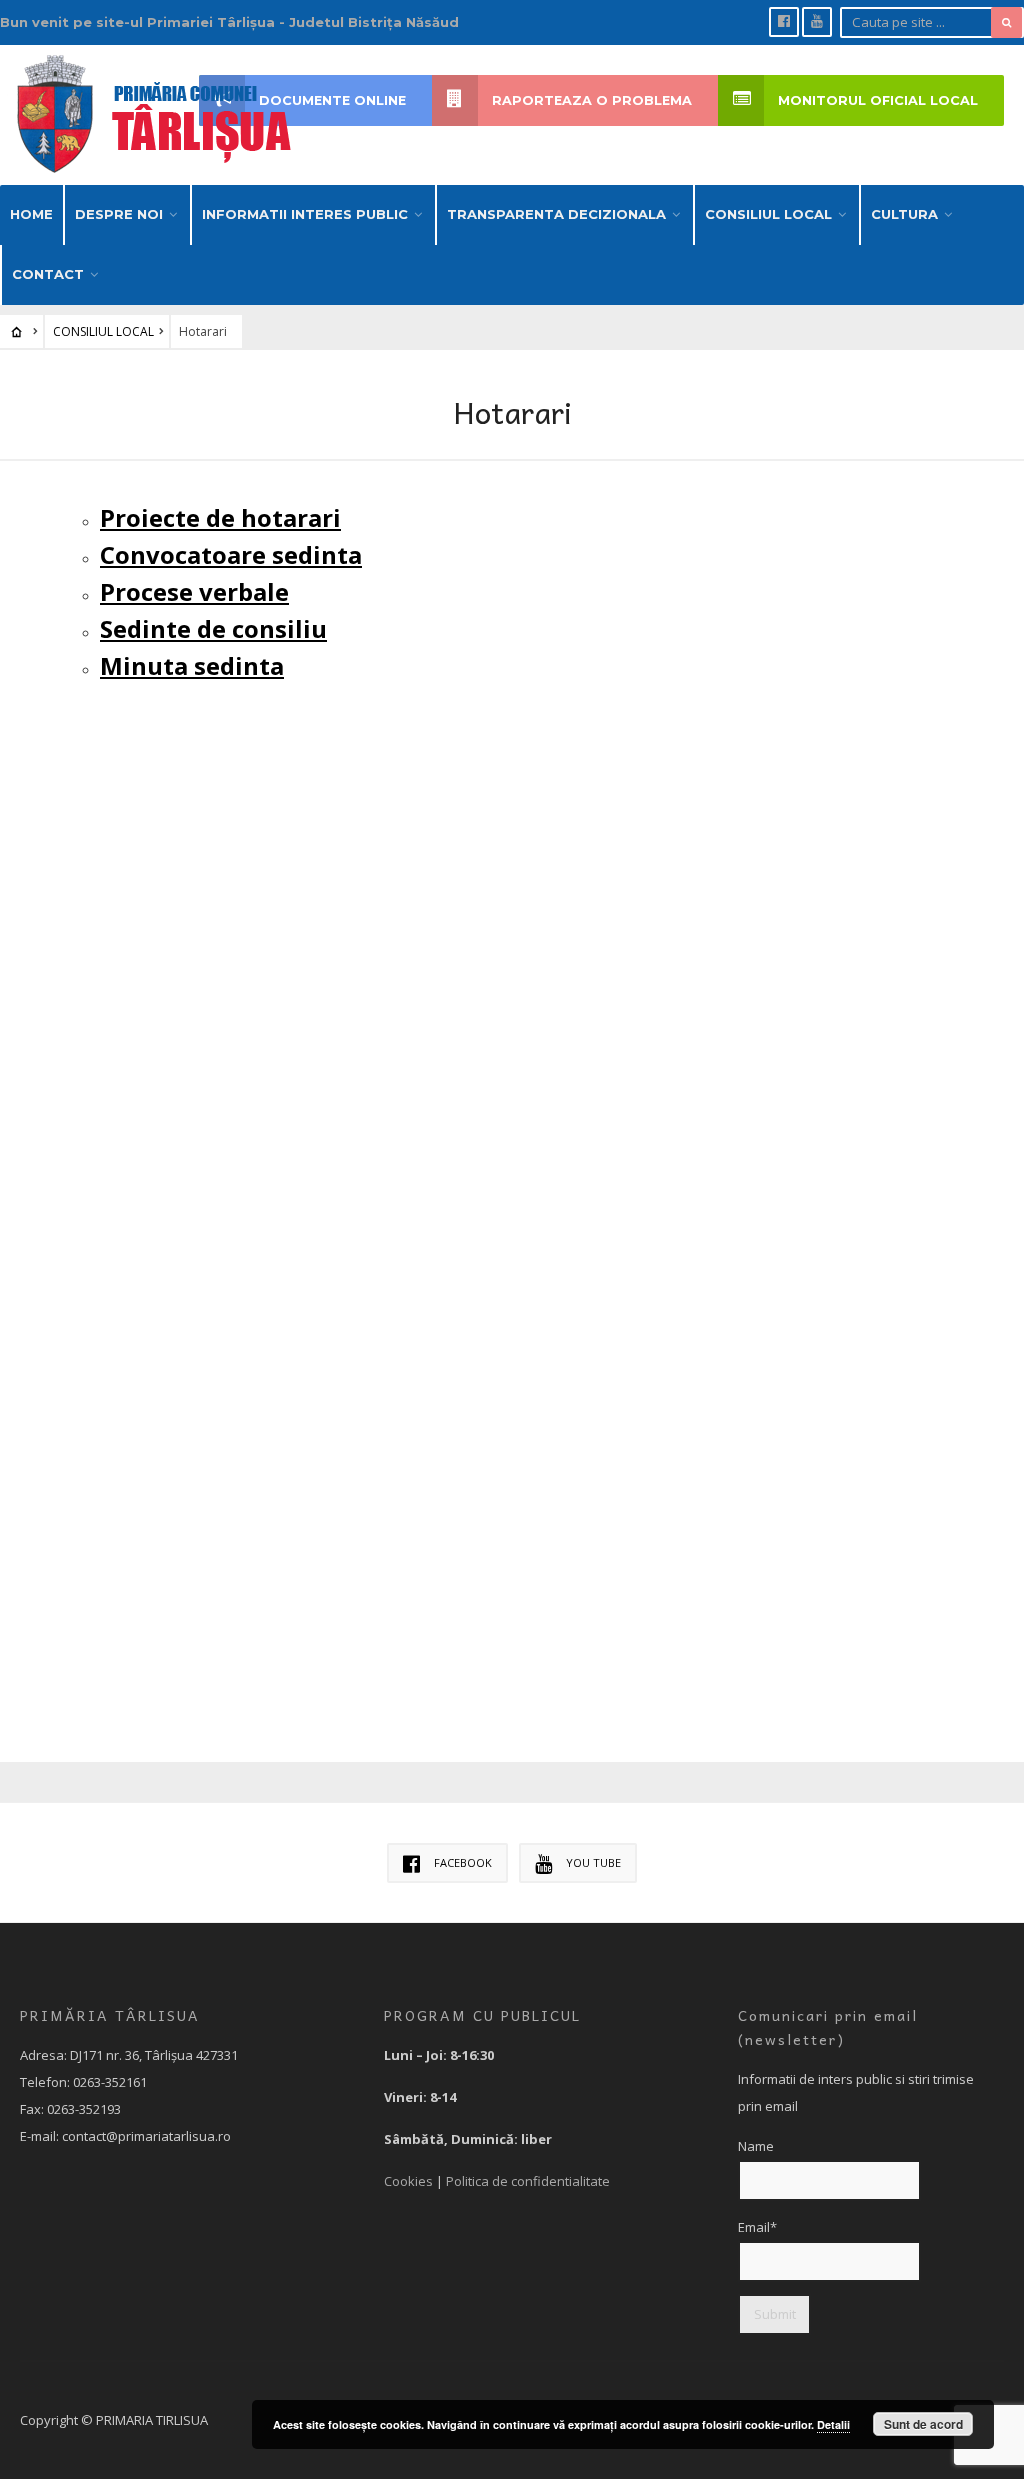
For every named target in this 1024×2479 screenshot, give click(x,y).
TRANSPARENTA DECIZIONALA (556, 214)
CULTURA (904, 214)
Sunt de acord (923, 2424)
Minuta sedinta (192, 665)
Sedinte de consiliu (213, 628)
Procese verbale (194, 591)
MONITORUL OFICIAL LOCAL (878, 100)
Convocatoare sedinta (231, 554)
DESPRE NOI (119, 214)
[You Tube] (817, 22)
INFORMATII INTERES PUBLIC (305, 214)
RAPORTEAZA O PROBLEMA (592, 100)
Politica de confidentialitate (528, 2181)
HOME (31, 214)
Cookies (408, 2181)
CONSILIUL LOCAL (768, 214)
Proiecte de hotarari (220, 517)
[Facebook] (784, 22)
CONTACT (48, 274)
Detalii (833, 2424)
